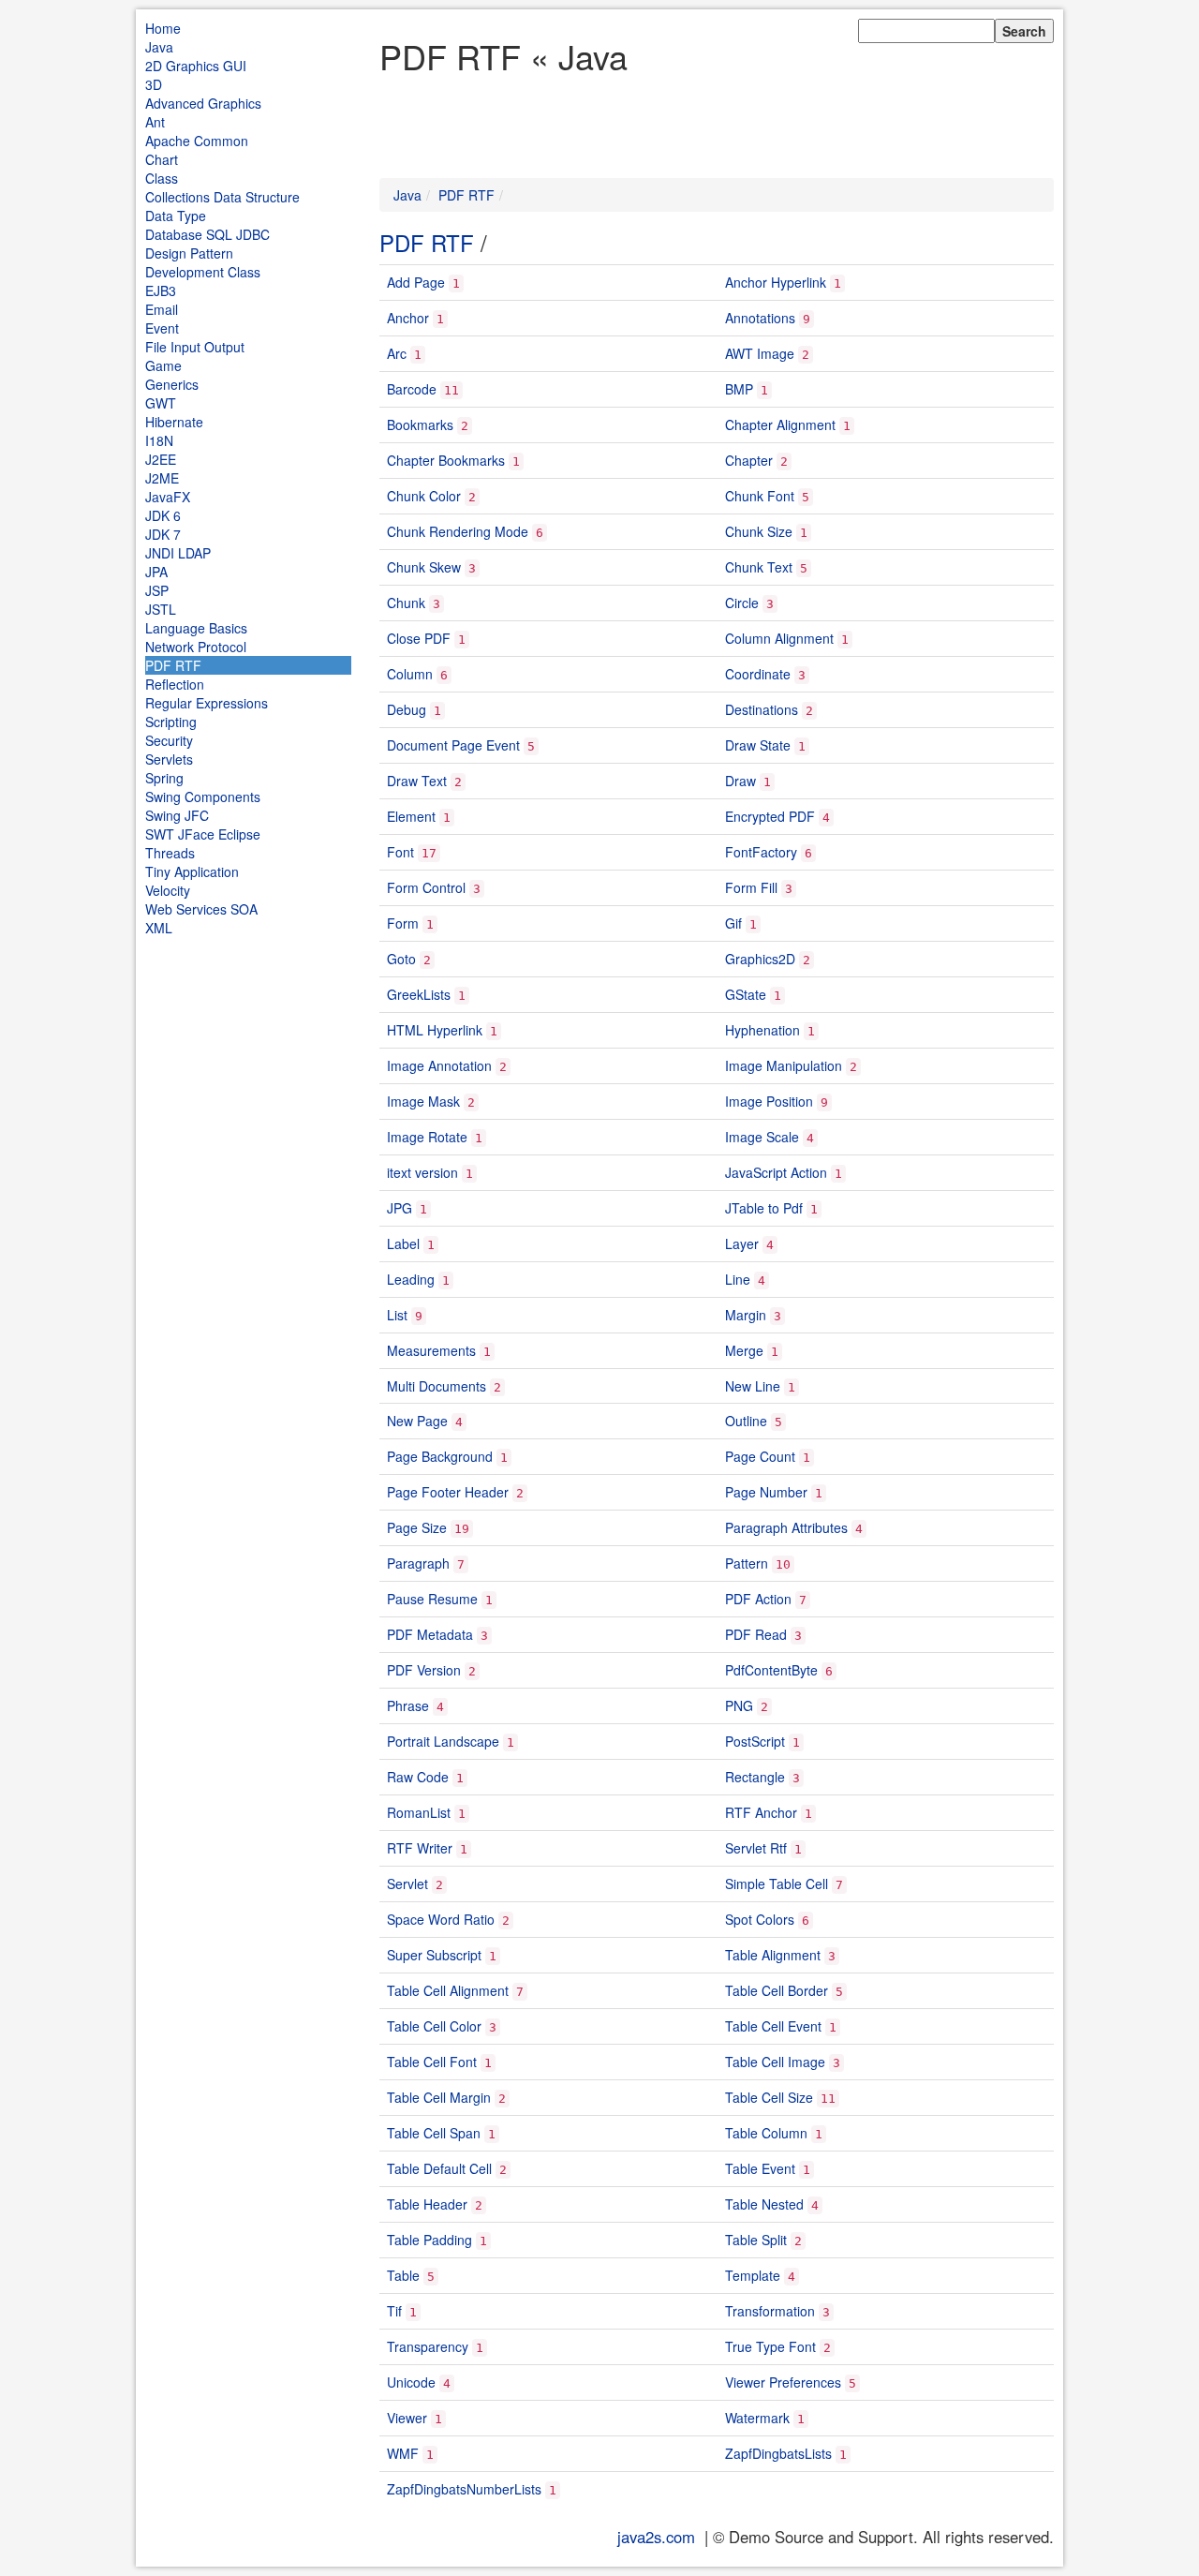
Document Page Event (453, 745)
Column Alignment (779, 638)
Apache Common (197, 141)
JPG (400, 1208)
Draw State (758, 745)
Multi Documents (437, 1386)
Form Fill (751, 887)
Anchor (408, 318)
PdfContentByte (771, 1670)
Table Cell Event (773, 2026)
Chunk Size (759, 531)
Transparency (428, 2346)
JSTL (161, 609)
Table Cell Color (434, 2026)
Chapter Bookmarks (446, 460)
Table (403, 2275)
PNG (739, 1705)
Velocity (168, 890)
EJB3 (161, 290)
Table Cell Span (434, 2133)
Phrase (408, 1705)
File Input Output (195, 347)
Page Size (417, 1527)
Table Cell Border (777, 1990)
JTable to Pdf (764, 1208)
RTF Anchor (761, 1812)
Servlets (169, 759)
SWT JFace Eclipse (203, 834)
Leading (411, 1279)
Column (410, 674)
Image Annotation (439, 1065)
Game (163, 365)
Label (403, 1243)
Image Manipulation (784, 1065)
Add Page (416, 282)
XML (159, 928)
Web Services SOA (201, 909)
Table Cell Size (769, 2097)
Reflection (175, 684)
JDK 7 (163, 534)
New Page (417, 1421)
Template (753, 2275)
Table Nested (764, 2204)
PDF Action (758, 1599)
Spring (164, 778)
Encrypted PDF (770, 816)
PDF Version (424, 1670)
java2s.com (656, 2537)
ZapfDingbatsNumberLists (464, 2489)
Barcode (412, 389)
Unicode (411, 2382)
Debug (407, 709)
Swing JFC (177, 815)
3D (154, 84)
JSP (157, 590)
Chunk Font (760, 496)
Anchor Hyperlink (776, 282)
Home (163, 28)
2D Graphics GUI (196, 66)
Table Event (760, 2168)
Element (411, 816)
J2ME (162, 478)
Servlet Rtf (756, 1848)
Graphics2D (760, 959)
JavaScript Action (776, 1172)
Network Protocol (196, 647)
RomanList (419, 1812)
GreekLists (419, 994)
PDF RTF (173, 665)
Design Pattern (189, 253)
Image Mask (423, 1101)
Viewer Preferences (783, 2382)
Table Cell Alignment (448, 1990)
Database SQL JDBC (207, 234)
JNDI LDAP (178, 553)
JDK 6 (163, 515)
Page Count (760, 1456)
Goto (401, 959)
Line (738, 1279)
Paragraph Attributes (786, 1527)
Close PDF (419, 638)
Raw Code (418, 1777)
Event (162, 328)
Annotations (760, 318)
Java (159, 47)
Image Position (769, 1101)
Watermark (757, 2418)
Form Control (426, 887)
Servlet (407, 1884)
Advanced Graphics (203, 103)
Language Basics (196, 628)
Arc (397, 353)
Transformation (770, 2311)
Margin (746, 1315)
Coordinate (758, 674)
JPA (156, 572)
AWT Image (760, 353)
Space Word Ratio (441, 1919)
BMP (739, 389)
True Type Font (770, 2346)
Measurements (431, 1350)
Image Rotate (427, 1137)
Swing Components (203, 797)
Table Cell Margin (439, 2097)
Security (169, 740)
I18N (159, 440)
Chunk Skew (424, 567)
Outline (746, 1421)
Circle (742, 603)
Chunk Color (424, 496)
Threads (170, 853)
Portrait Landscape (443, 1741)
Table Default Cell (439, 2168)
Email (162, 309)
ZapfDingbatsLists (778, 2453)
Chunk (406, 603)
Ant (155, 122)
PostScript (755, 1741)
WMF (403, 2453)
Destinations (762, 709)
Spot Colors (760, 1919)
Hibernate (174, 422)
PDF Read (756, 1634)
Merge (744, 1350)
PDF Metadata (430, 1634)
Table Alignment (773, 1955)
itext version (422, 1172)
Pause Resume (432, 1599)
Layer (742, 1243)
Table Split (756, 2240)
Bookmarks (420, 424)
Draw (740, 781)
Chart (162, 159)
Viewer (407, 2418)
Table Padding (429, 2240)
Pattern (747, 1563)
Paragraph (418, 1563)
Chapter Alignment (780, 424)
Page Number (766, 1492)
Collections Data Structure (222, 197)
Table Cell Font (432, 2062)
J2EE (161, 459)
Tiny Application (192, 871)
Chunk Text (759, 567)
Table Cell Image (775, 2062)
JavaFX (168, 497)
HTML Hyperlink (435, 1030)
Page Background (440, 1456)
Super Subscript (434, 1955)
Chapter (749, 460)
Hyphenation (762, 1030)
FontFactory (761, 852)
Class (162, 178)
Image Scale (762, 1137)
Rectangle (755, 1777)
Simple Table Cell (777, 1884)
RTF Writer (420, 1848)
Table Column (766, 2133)
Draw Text (417, 781)
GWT (161, 403)
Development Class (203, 272)
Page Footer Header (448, 1492)
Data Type (176, 216)
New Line (753, 1386)
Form (403, 923)
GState (746, 994)
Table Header (427, 2204)
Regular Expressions (207, 703)
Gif (733, 923)
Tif (394, 2311)
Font (400, 852)
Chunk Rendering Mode (458, 531)
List (397, 1315)
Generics (172, 384)
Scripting (171, 722)
